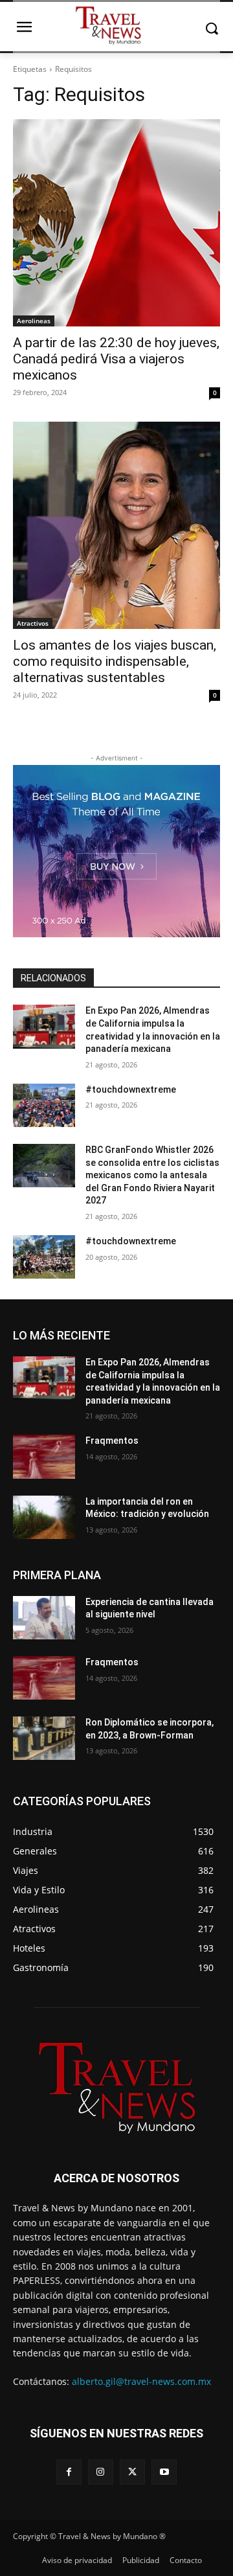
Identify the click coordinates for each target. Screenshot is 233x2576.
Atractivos (33, 623)
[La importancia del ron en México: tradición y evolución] (44, 1517)
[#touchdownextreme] (44, 1105)
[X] (132, 2472)
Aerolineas (34, 321)
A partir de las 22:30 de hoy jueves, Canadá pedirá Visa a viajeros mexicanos (116, 359)
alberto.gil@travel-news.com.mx (141, 2381)
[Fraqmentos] (44, 1456)
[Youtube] (164, 2472)
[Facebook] (69, 2472)
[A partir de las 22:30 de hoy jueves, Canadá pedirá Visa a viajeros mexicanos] (116, 223)
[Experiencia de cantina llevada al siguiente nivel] (44, 1618)
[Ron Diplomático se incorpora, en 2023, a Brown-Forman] (44, 1738)
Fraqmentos (112, 1441)
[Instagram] (101, 2472)
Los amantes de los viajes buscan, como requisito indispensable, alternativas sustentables (115, 661)
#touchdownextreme (131, 1089)
